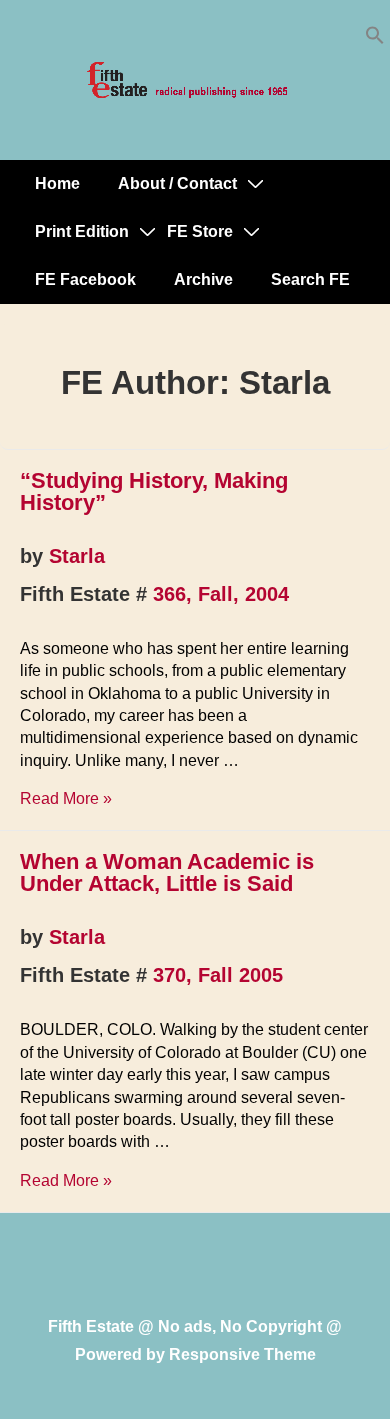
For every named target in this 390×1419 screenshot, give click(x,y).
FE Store (200, 231)
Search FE (310, 279)
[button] (375, 39)
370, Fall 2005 (218, 975)
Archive (203, 279)
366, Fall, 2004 (221, 594)
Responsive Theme (242, 1354)
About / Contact (177, 183)
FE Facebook (85, 279)
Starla (77, 556)
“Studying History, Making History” (154, 491)
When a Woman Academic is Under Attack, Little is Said (167, 872)
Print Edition (82, 231)
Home (57, 183)
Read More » (66, 798)
